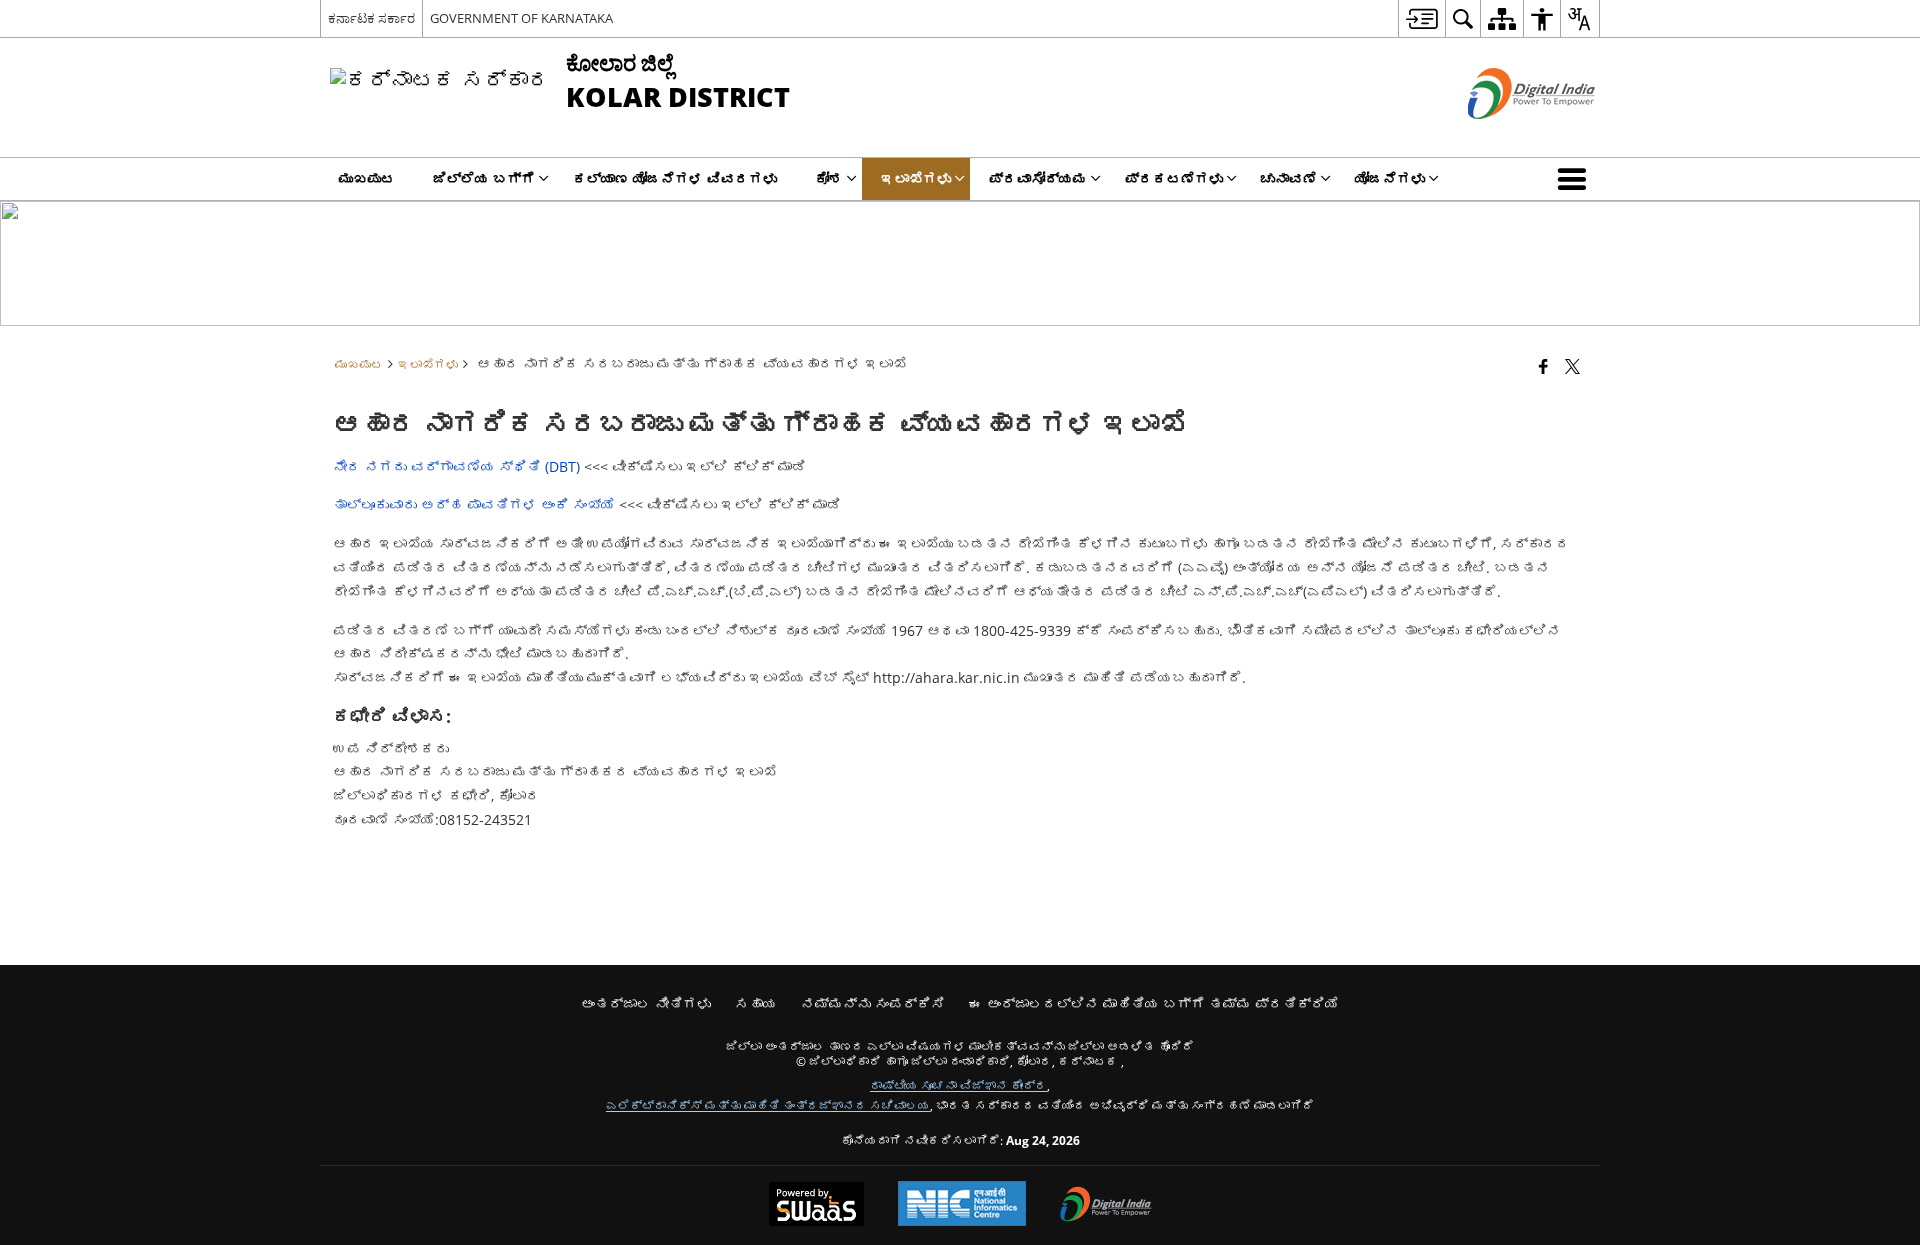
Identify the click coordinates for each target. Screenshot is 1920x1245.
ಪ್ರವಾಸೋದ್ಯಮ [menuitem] (1038, 178)
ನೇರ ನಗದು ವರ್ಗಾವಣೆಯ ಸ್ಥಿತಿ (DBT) (456, 466)
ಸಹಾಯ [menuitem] (756, 1003)
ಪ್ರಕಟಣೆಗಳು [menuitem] (1174, 178)
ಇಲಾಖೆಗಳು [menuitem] (916, 178)
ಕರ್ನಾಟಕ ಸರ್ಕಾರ (371, 18)
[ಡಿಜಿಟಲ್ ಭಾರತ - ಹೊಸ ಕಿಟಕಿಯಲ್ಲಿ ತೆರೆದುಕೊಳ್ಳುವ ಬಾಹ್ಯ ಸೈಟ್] (1506, 135)
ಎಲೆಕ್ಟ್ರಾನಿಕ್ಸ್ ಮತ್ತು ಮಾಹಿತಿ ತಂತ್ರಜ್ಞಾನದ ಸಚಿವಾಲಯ (768, 1105)
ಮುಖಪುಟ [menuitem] (367, 178)
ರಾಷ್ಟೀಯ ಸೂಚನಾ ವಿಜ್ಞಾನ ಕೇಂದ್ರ (958, 1085)
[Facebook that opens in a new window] (1543, 366)
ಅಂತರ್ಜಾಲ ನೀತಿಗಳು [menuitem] (646, 1003)
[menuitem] (1421, 18)
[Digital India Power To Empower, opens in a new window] (1106, 1206)
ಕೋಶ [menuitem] (829, 178)
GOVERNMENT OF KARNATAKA (521, 18)
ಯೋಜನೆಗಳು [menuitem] (1390, 178)
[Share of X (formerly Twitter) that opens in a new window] (1572, 366)
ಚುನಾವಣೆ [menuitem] (1289, 178)
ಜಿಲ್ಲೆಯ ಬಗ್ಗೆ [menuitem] (484, 178)
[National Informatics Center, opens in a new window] (962, 1205)
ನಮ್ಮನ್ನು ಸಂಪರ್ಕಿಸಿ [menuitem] (873, 1003)
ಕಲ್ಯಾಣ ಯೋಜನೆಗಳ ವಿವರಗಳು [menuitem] (675, 178)
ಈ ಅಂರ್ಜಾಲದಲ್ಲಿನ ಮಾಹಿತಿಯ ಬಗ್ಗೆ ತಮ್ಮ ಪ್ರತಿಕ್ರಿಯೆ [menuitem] (1154, 1003)
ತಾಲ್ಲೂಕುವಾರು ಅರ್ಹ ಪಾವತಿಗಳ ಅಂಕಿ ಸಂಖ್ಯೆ (476, 504)
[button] (1576, 179)
